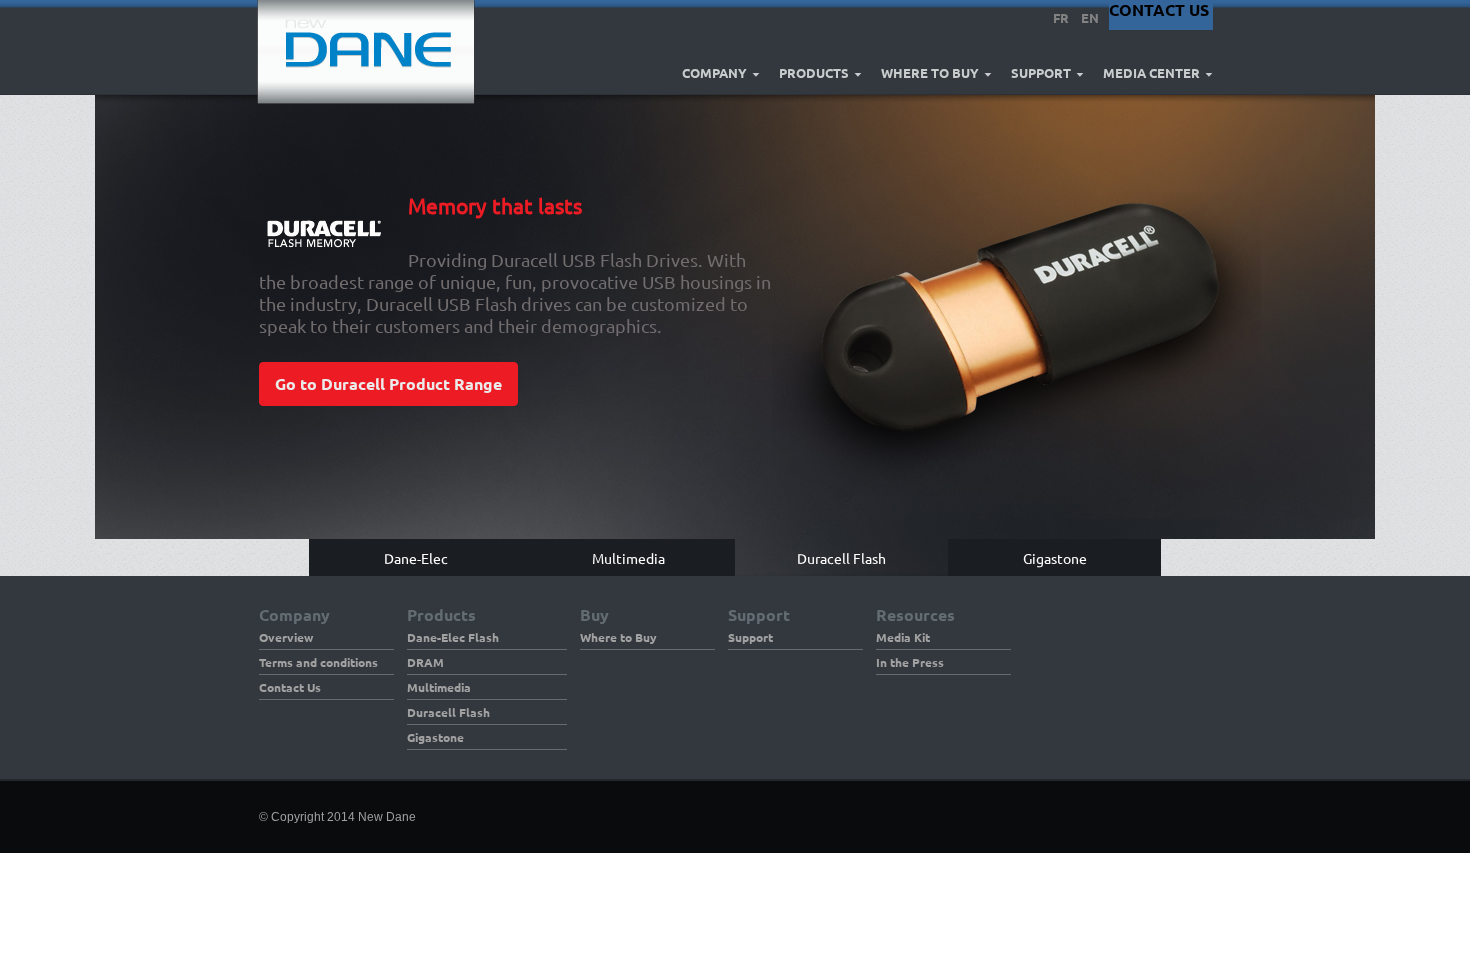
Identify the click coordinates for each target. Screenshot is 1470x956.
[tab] (415, 557)
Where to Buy (930, 73)
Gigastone (435, 737)
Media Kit (903, 637)
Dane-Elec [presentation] (416, 557)
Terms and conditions (318, 662)
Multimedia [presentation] (628, 557)
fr (1061, 17)
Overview (286, 637)
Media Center (1151, 73)
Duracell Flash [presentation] (841, 557)
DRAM (425, 662)
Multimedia (439, 687)
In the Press (910, 662)
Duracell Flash (448, 712)
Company (714, 73)
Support (1041, 73)
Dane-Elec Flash (453, 637)
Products (814, 73)
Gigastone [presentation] (1055, 557)
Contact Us (290, 687)
